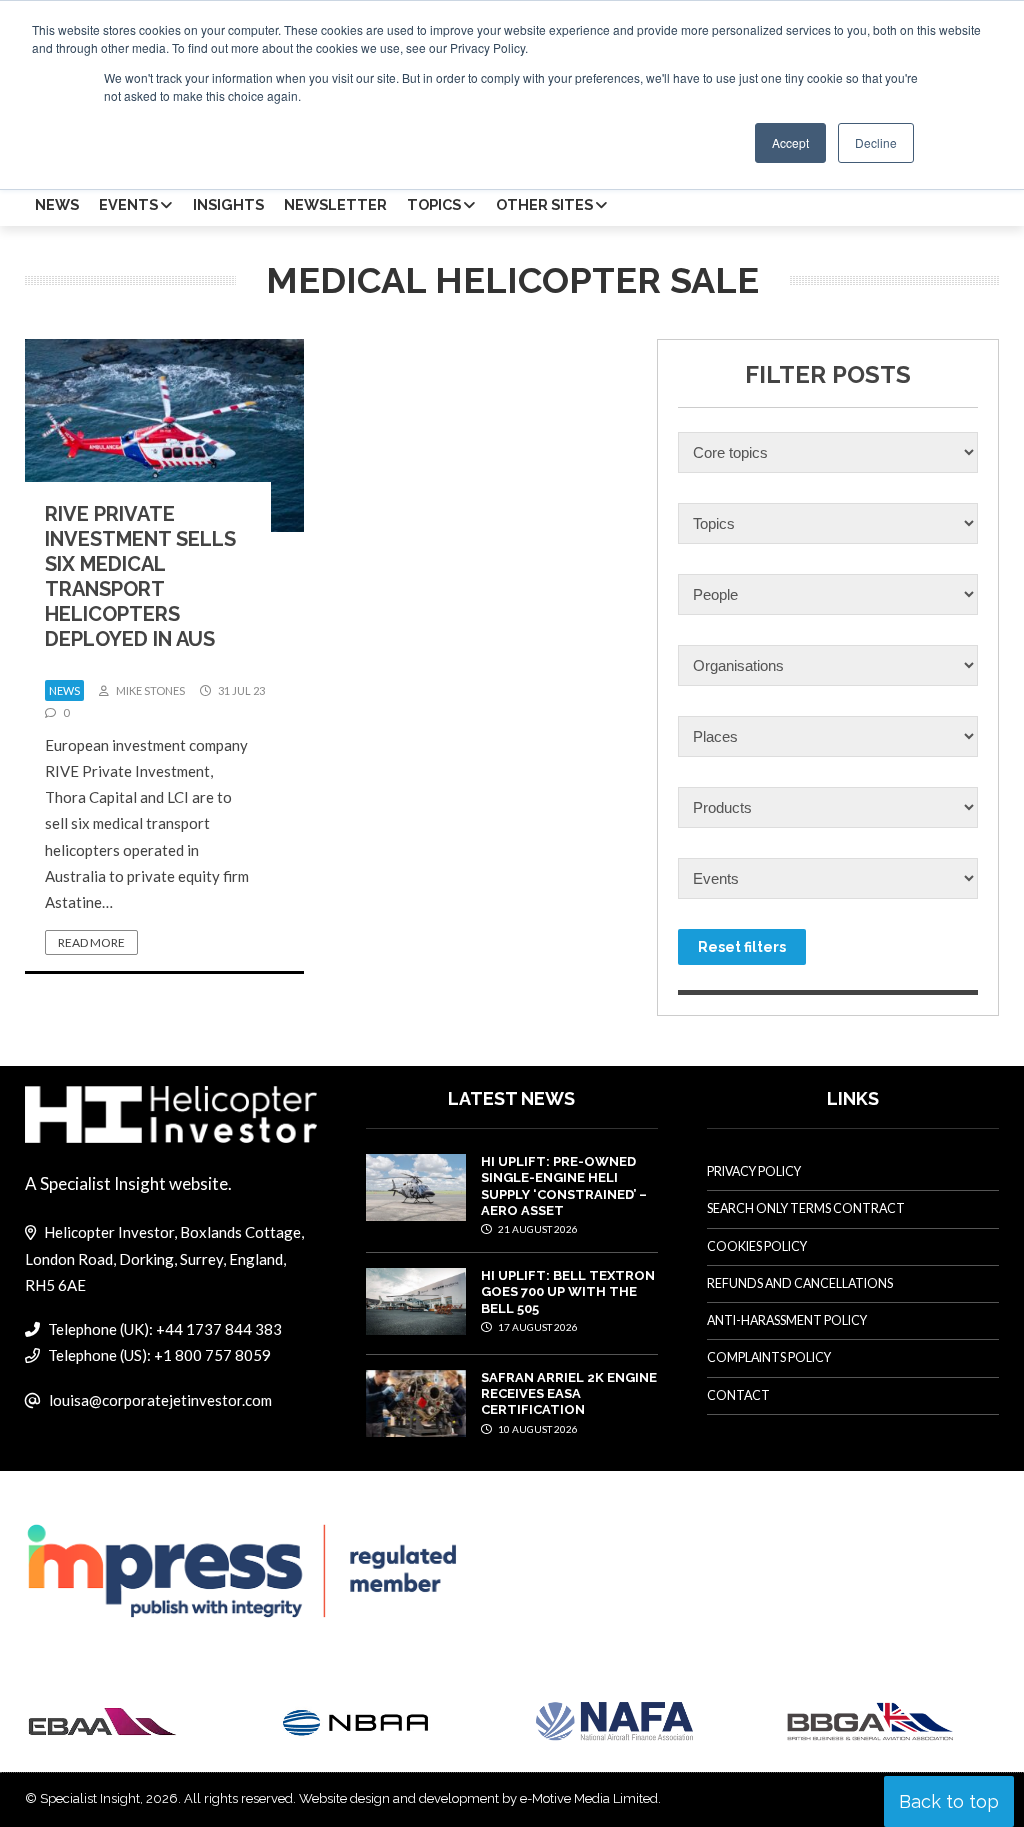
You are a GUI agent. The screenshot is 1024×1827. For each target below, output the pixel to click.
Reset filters (742, 947)
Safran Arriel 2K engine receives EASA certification (569, 1394)
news (64, 690)
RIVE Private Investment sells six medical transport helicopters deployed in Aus (140, 576)
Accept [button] (790, 142)
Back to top (949, 1801)
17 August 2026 (537, 1327)
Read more (91, 942)
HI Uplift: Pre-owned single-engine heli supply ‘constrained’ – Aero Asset (564, 1186)
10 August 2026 (537, 1429)
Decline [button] (876, 142)
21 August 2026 (537, 1229)
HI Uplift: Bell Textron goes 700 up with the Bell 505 (568, 1292)
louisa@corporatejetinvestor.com (160, 1400)
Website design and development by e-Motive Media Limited (478, 1798)
